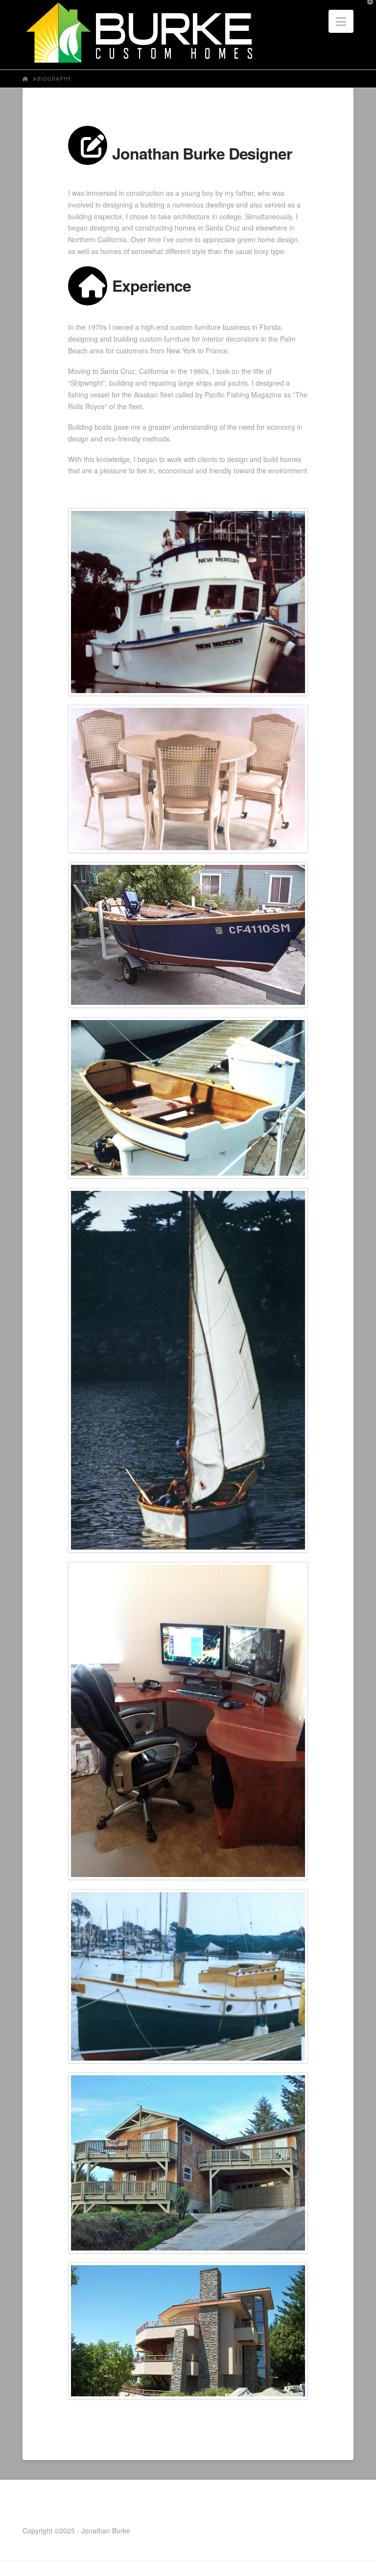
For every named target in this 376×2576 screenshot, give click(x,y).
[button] (341, 21)
